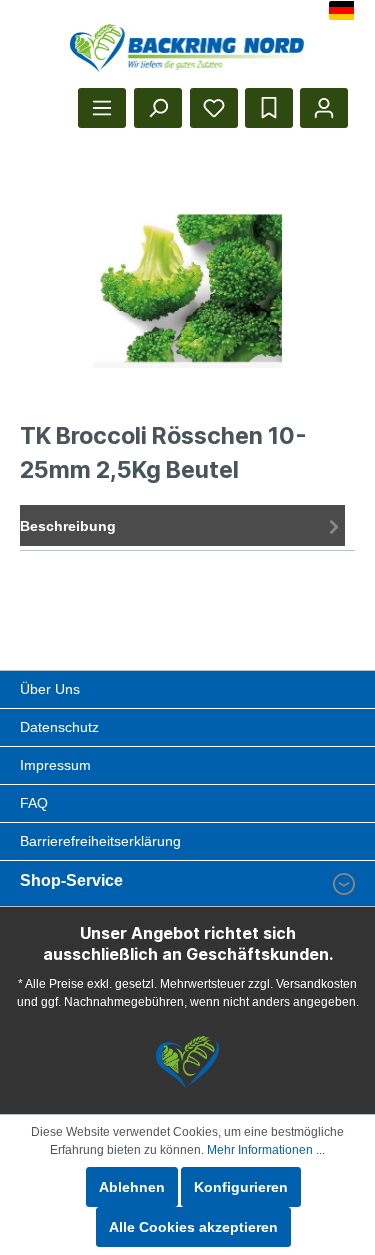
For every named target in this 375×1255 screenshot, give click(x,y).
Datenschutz (59, 727)
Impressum (55, 765)
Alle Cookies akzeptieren (193, 1227)
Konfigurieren (241, 1187)
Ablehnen (132, 1187)
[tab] (182, 525)
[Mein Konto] (324, 108)
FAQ (34, 803)
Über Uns (50, 689)
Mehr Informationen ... (266, 1150)
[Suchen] (158, 108)
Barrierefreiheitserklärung (100, 841)
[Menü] (102, 108)
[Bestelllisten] (269, 108)
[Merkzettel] (214, 108)
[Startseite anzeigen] (187, 48)
